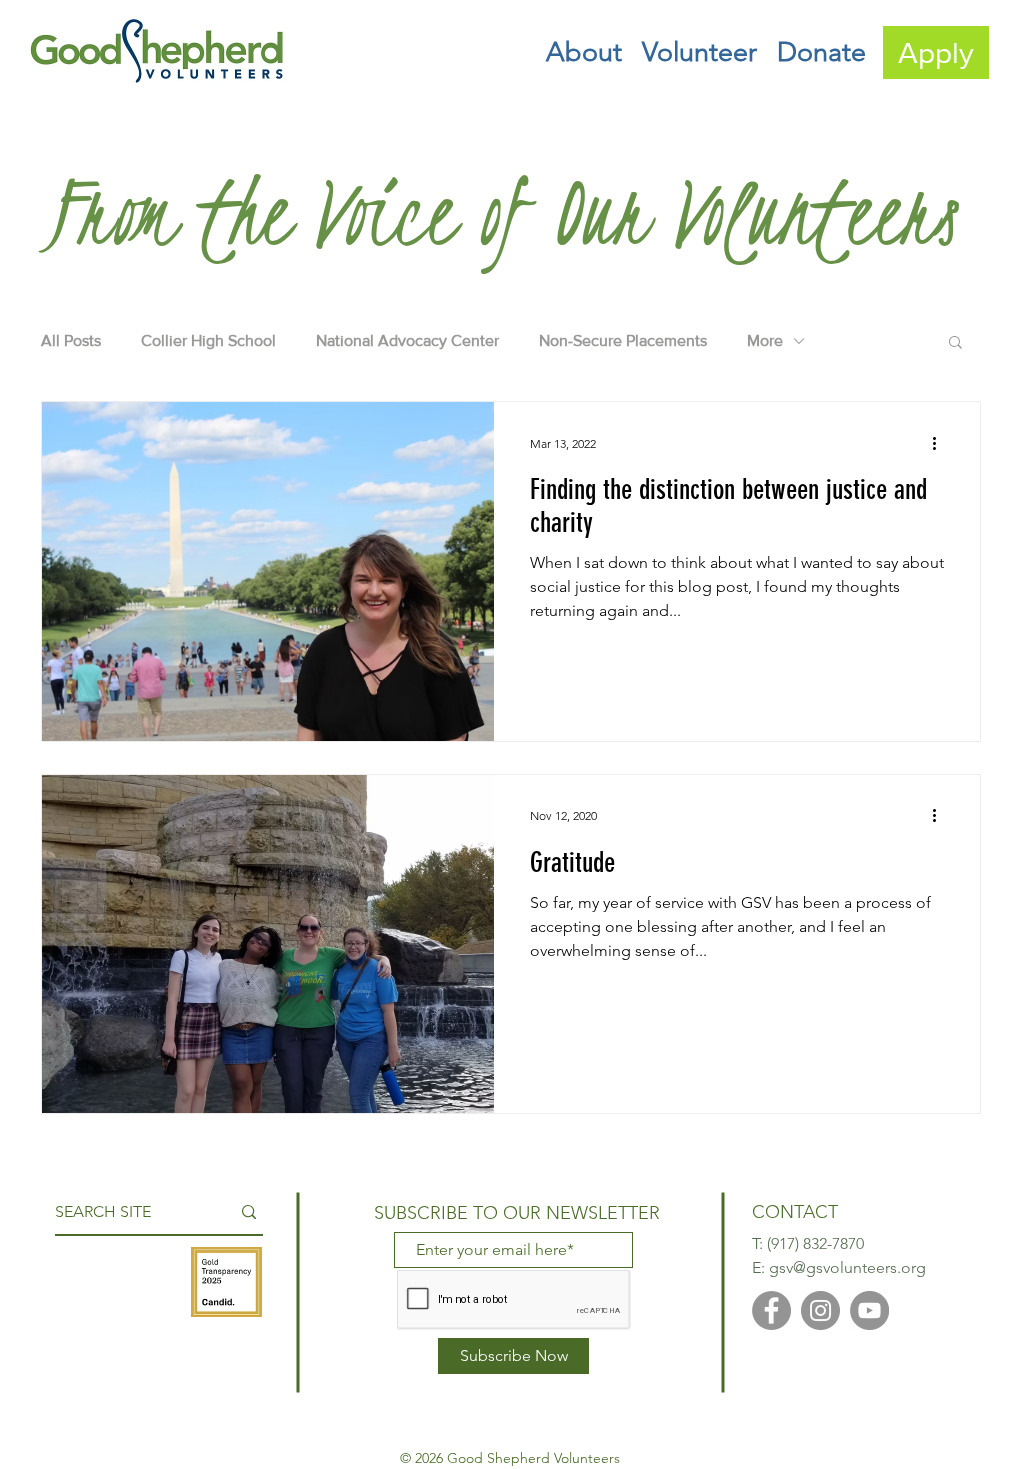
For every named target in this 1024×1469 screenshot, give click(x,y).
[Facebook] (771, 1310)
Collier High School (208, 340)
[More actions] (941, 443)
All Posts (71, 340)
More (765, 340)
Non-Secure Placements (623, 340)
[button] (584, 52)
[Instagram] (820, 1310)
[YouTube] (869, 1310)
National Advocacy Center (407, 340)
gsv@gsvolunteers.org (847, 1267)
